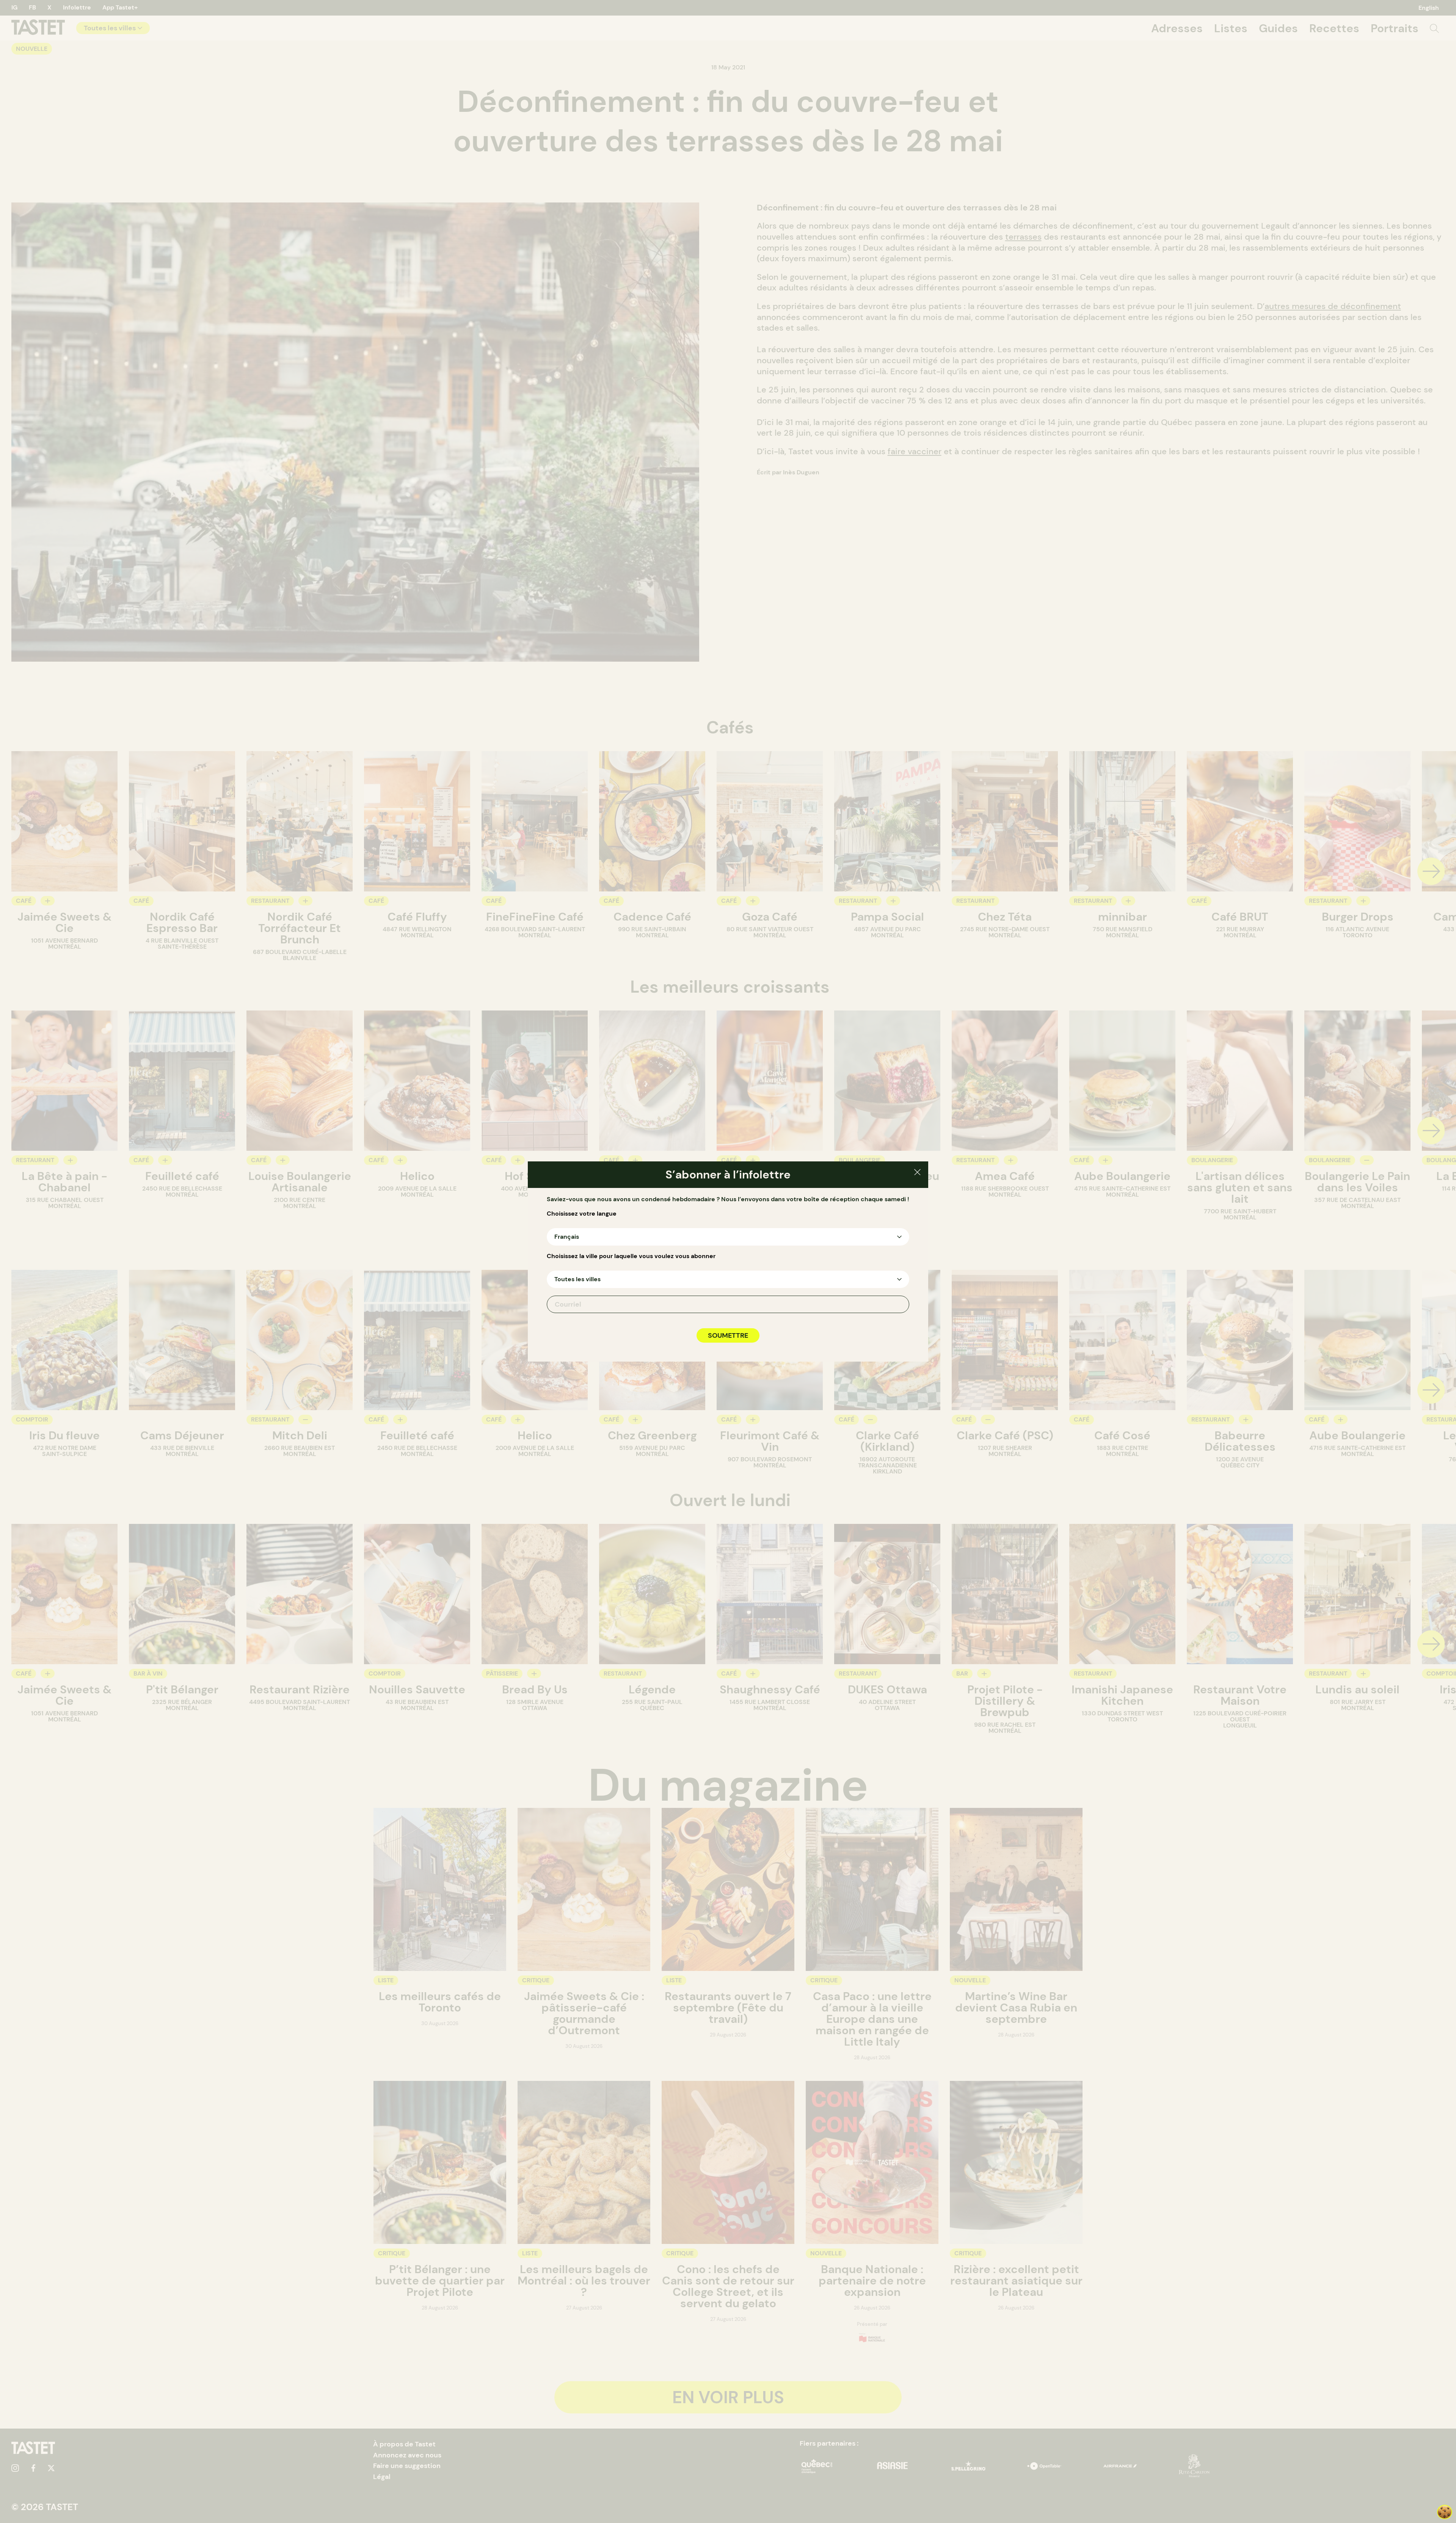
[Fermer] (917, 1173)
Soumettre (728, 1335)
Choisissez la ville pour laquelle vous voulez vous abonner (631, 1256)
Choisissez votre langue (582, 1214)
